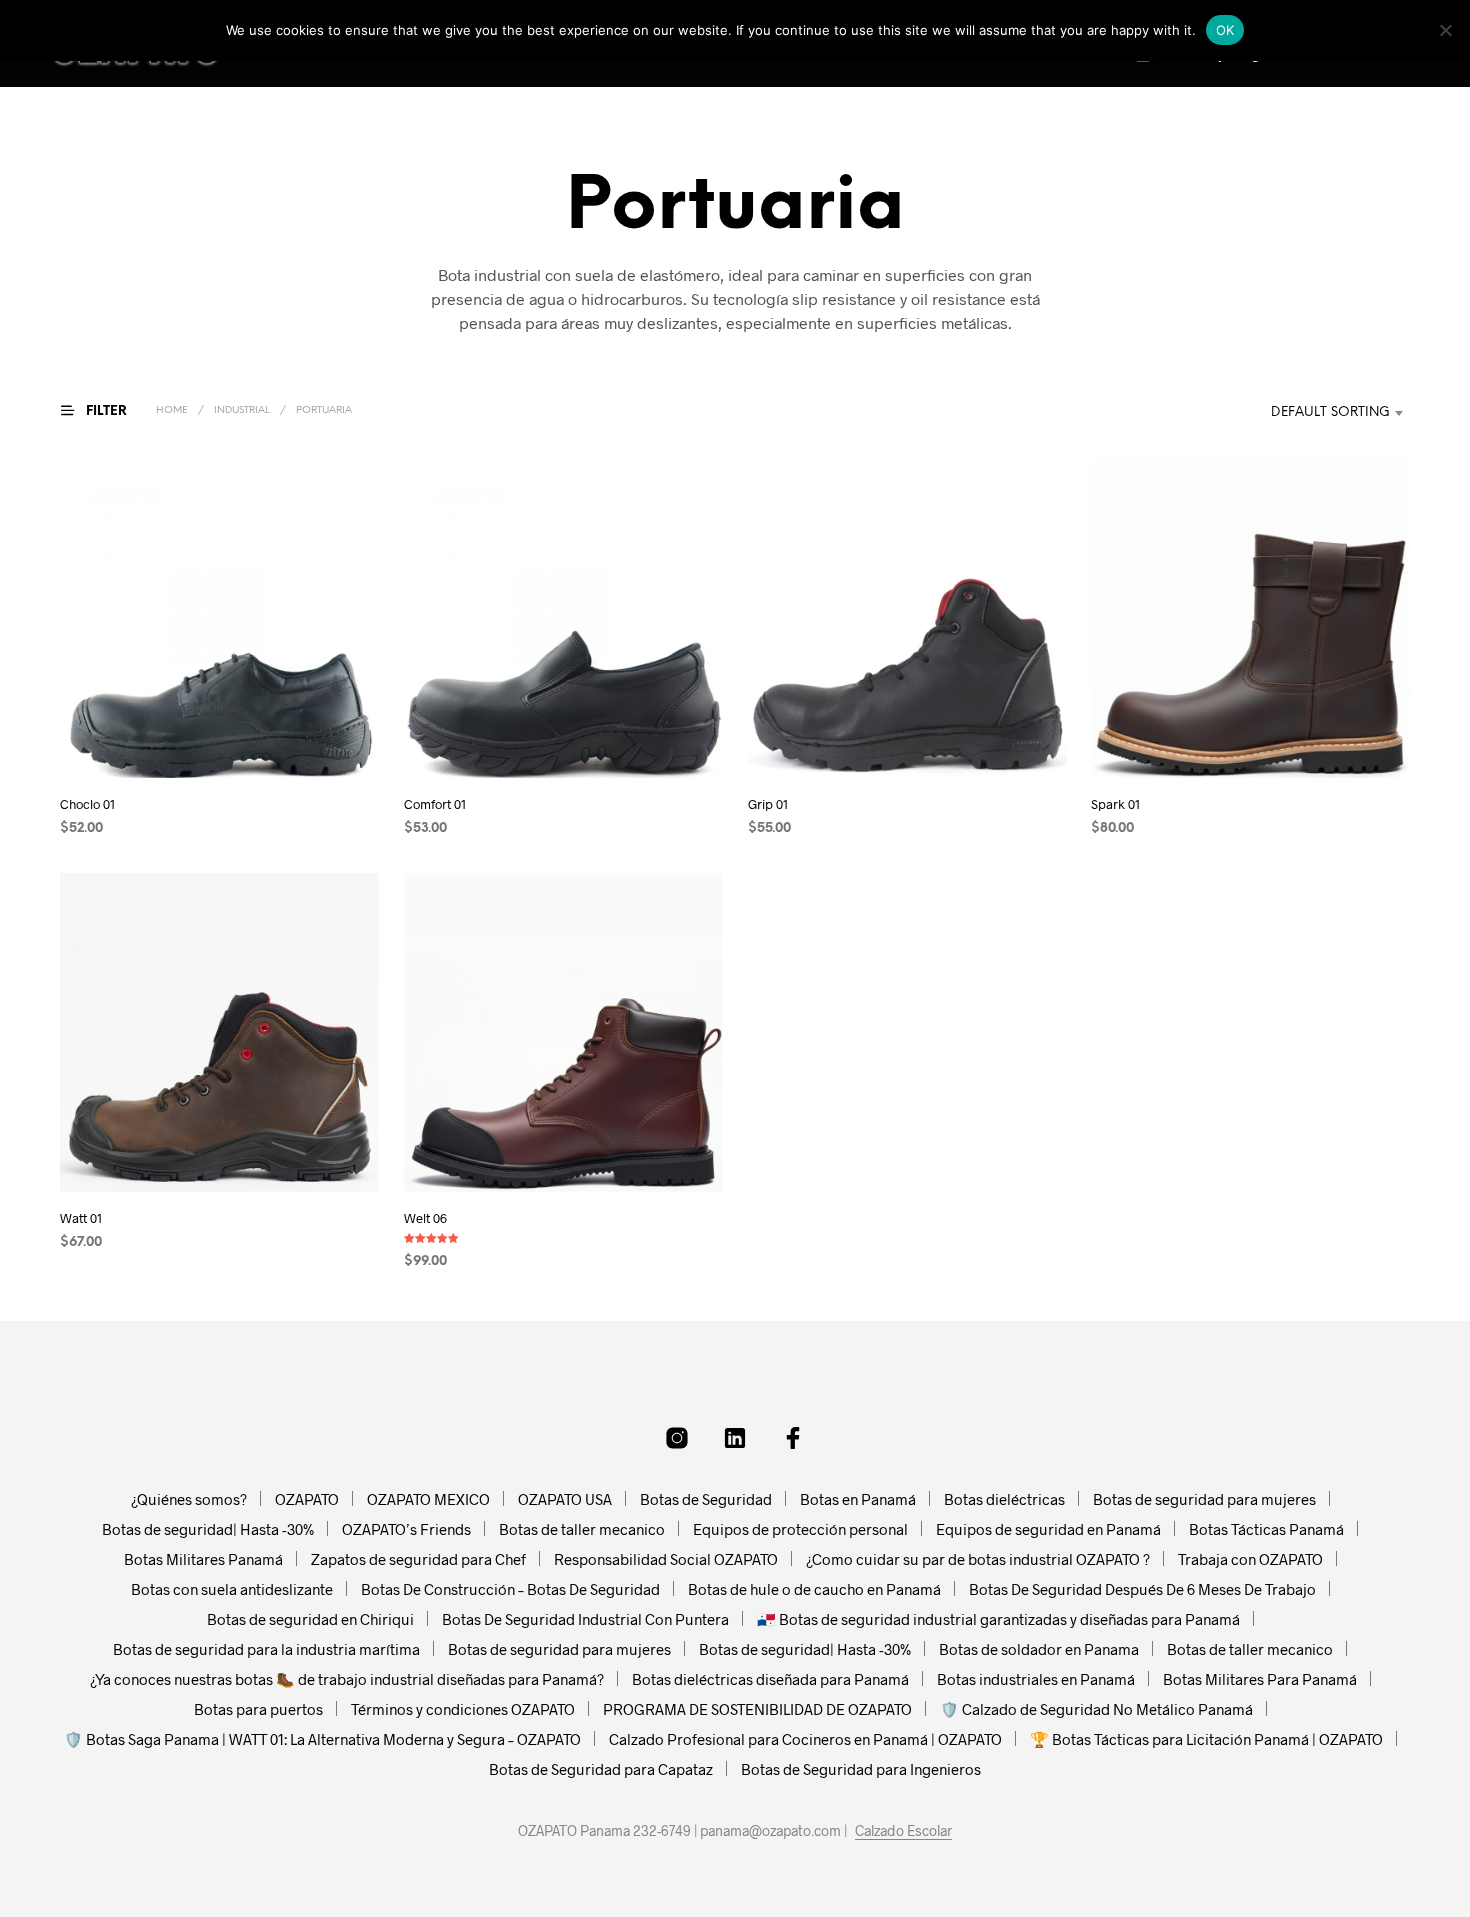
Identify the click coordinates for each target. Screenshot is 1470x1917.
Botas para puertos (258, 1709)
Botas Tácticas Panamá (1266, 1529)
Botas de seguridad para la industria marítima (266, 1649)
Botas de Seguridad (706, 1499)
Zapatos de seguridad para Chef (418, 1559)
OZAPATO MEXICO (428, 1499)
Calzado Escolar (903, 1831)
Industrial (242, 410)
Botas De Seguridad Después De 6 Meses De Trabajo (1142, 1589)
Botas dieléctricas (1004, 1499)
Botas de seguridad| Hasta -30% (208, 1529)
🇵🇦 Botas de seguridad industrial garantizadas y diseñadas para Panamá (998, 1619)
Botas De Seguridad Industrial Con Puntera (585, 1619)
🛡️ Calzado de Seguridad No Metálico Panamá (1096, 1709)
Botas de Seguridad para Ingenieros (861, 1769)
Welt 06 (425, 1217)
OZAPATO (307, 1499)
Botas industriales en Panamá (1036, 1679)
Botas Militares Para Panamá (1260, 1679)
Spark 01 (1115, 804)
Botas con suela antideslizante (232, 1589)
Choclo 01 (87, 804)
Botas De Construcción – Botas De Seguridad (510, 1589)
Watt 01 (81, 1217)
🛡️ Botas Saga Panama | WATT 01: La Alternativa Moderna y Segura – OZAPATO (322, 1739)
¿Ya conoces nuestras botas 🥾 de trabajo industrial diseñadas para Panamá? (347, 1679)
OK (1225, 30)
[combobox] (1308, 413)
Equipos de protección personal (800, 1529)
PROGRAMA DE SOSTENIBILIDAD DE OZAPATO (757, 1709)
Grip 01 (768, 804)
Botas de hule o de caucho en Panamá (814, 1589)
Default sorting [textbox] (1330, 412)
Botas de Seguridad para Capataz (601, 1769)
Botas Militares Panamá (203, 1559)
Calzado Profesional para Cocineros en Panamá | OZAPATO (805, 1739)
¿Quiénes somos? (189, 1499)
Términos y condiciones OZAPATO (463, 1709)
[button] (106, 411)
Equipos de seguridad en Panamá (1048, 1529)
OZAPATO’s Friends (406, 1529)
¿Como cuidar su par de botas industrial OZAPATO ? (978, 1559)
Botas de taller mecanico (582, 1529)
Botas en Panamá (858, 1499)
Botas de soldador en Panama (1039, 1649)
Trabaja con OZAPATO (1250, 1559)
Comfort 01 (435, 804)
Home (172, 410)
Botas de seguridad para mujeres (1204, 1499)
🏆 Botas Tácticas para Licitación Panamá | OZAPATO (1206, 1739)
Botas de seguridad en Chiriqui (310, 1619)
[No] (1445, 30)
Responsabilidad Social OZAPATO (666, 1559)
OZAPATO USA (565, 1499)
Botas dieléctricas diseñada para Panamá (770, 1679)
